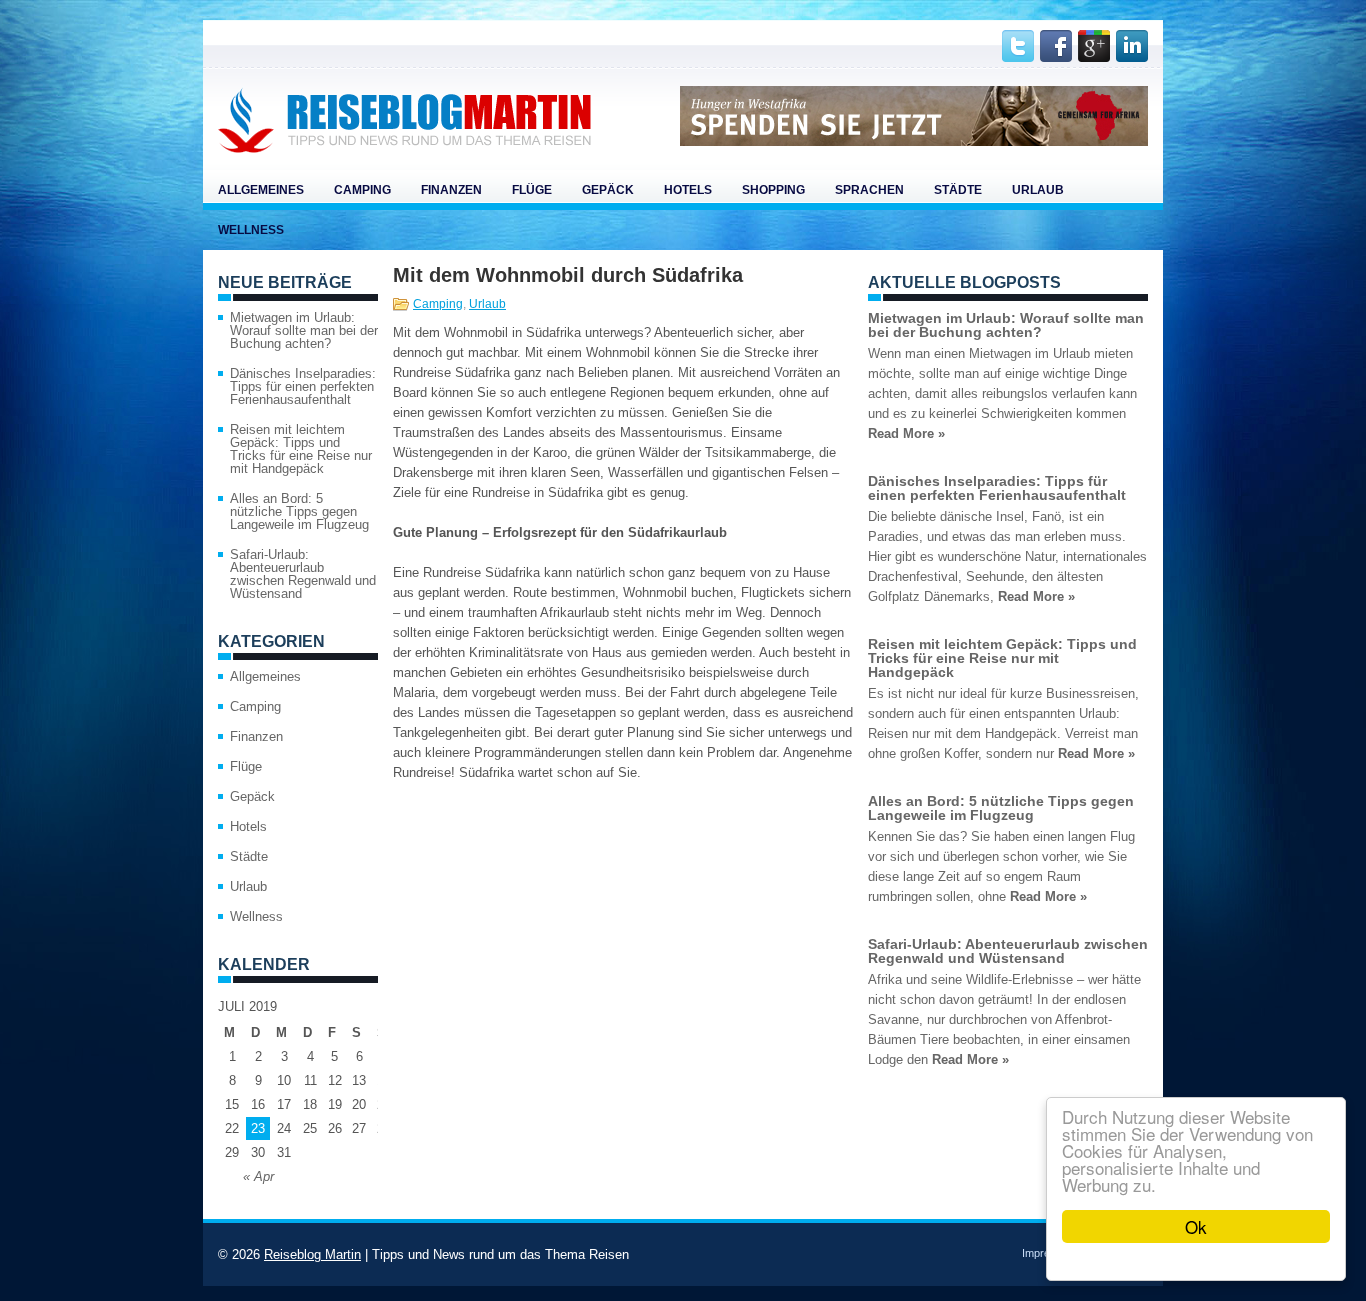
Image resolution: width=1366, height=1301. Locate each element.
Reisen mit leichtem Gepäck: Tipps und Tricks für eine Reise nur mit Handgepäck (301, 449)
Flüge (532, 190)
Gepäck (608, 190)
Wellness (251, 230)
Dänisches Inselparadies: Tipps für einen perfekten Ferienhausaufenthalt (303, 386)
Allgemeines (261, 190)
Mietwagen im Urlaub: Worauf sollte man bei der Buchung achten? (304, 330)
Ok (1196, 1226)
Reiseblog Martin (312, 1254)
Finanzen (451, 190)
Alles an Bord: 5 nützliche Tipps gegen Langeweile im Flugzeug (299, 511)
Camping (362, 190)
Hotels (688, 190)
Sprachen (869, 190)
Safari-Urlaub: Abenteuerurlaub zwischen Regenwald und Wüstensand (303, 574)
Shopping (773, 190)
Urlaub (1038, 190)
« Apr (258, 1176)
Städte (958, 190)
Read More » (906, 433)
